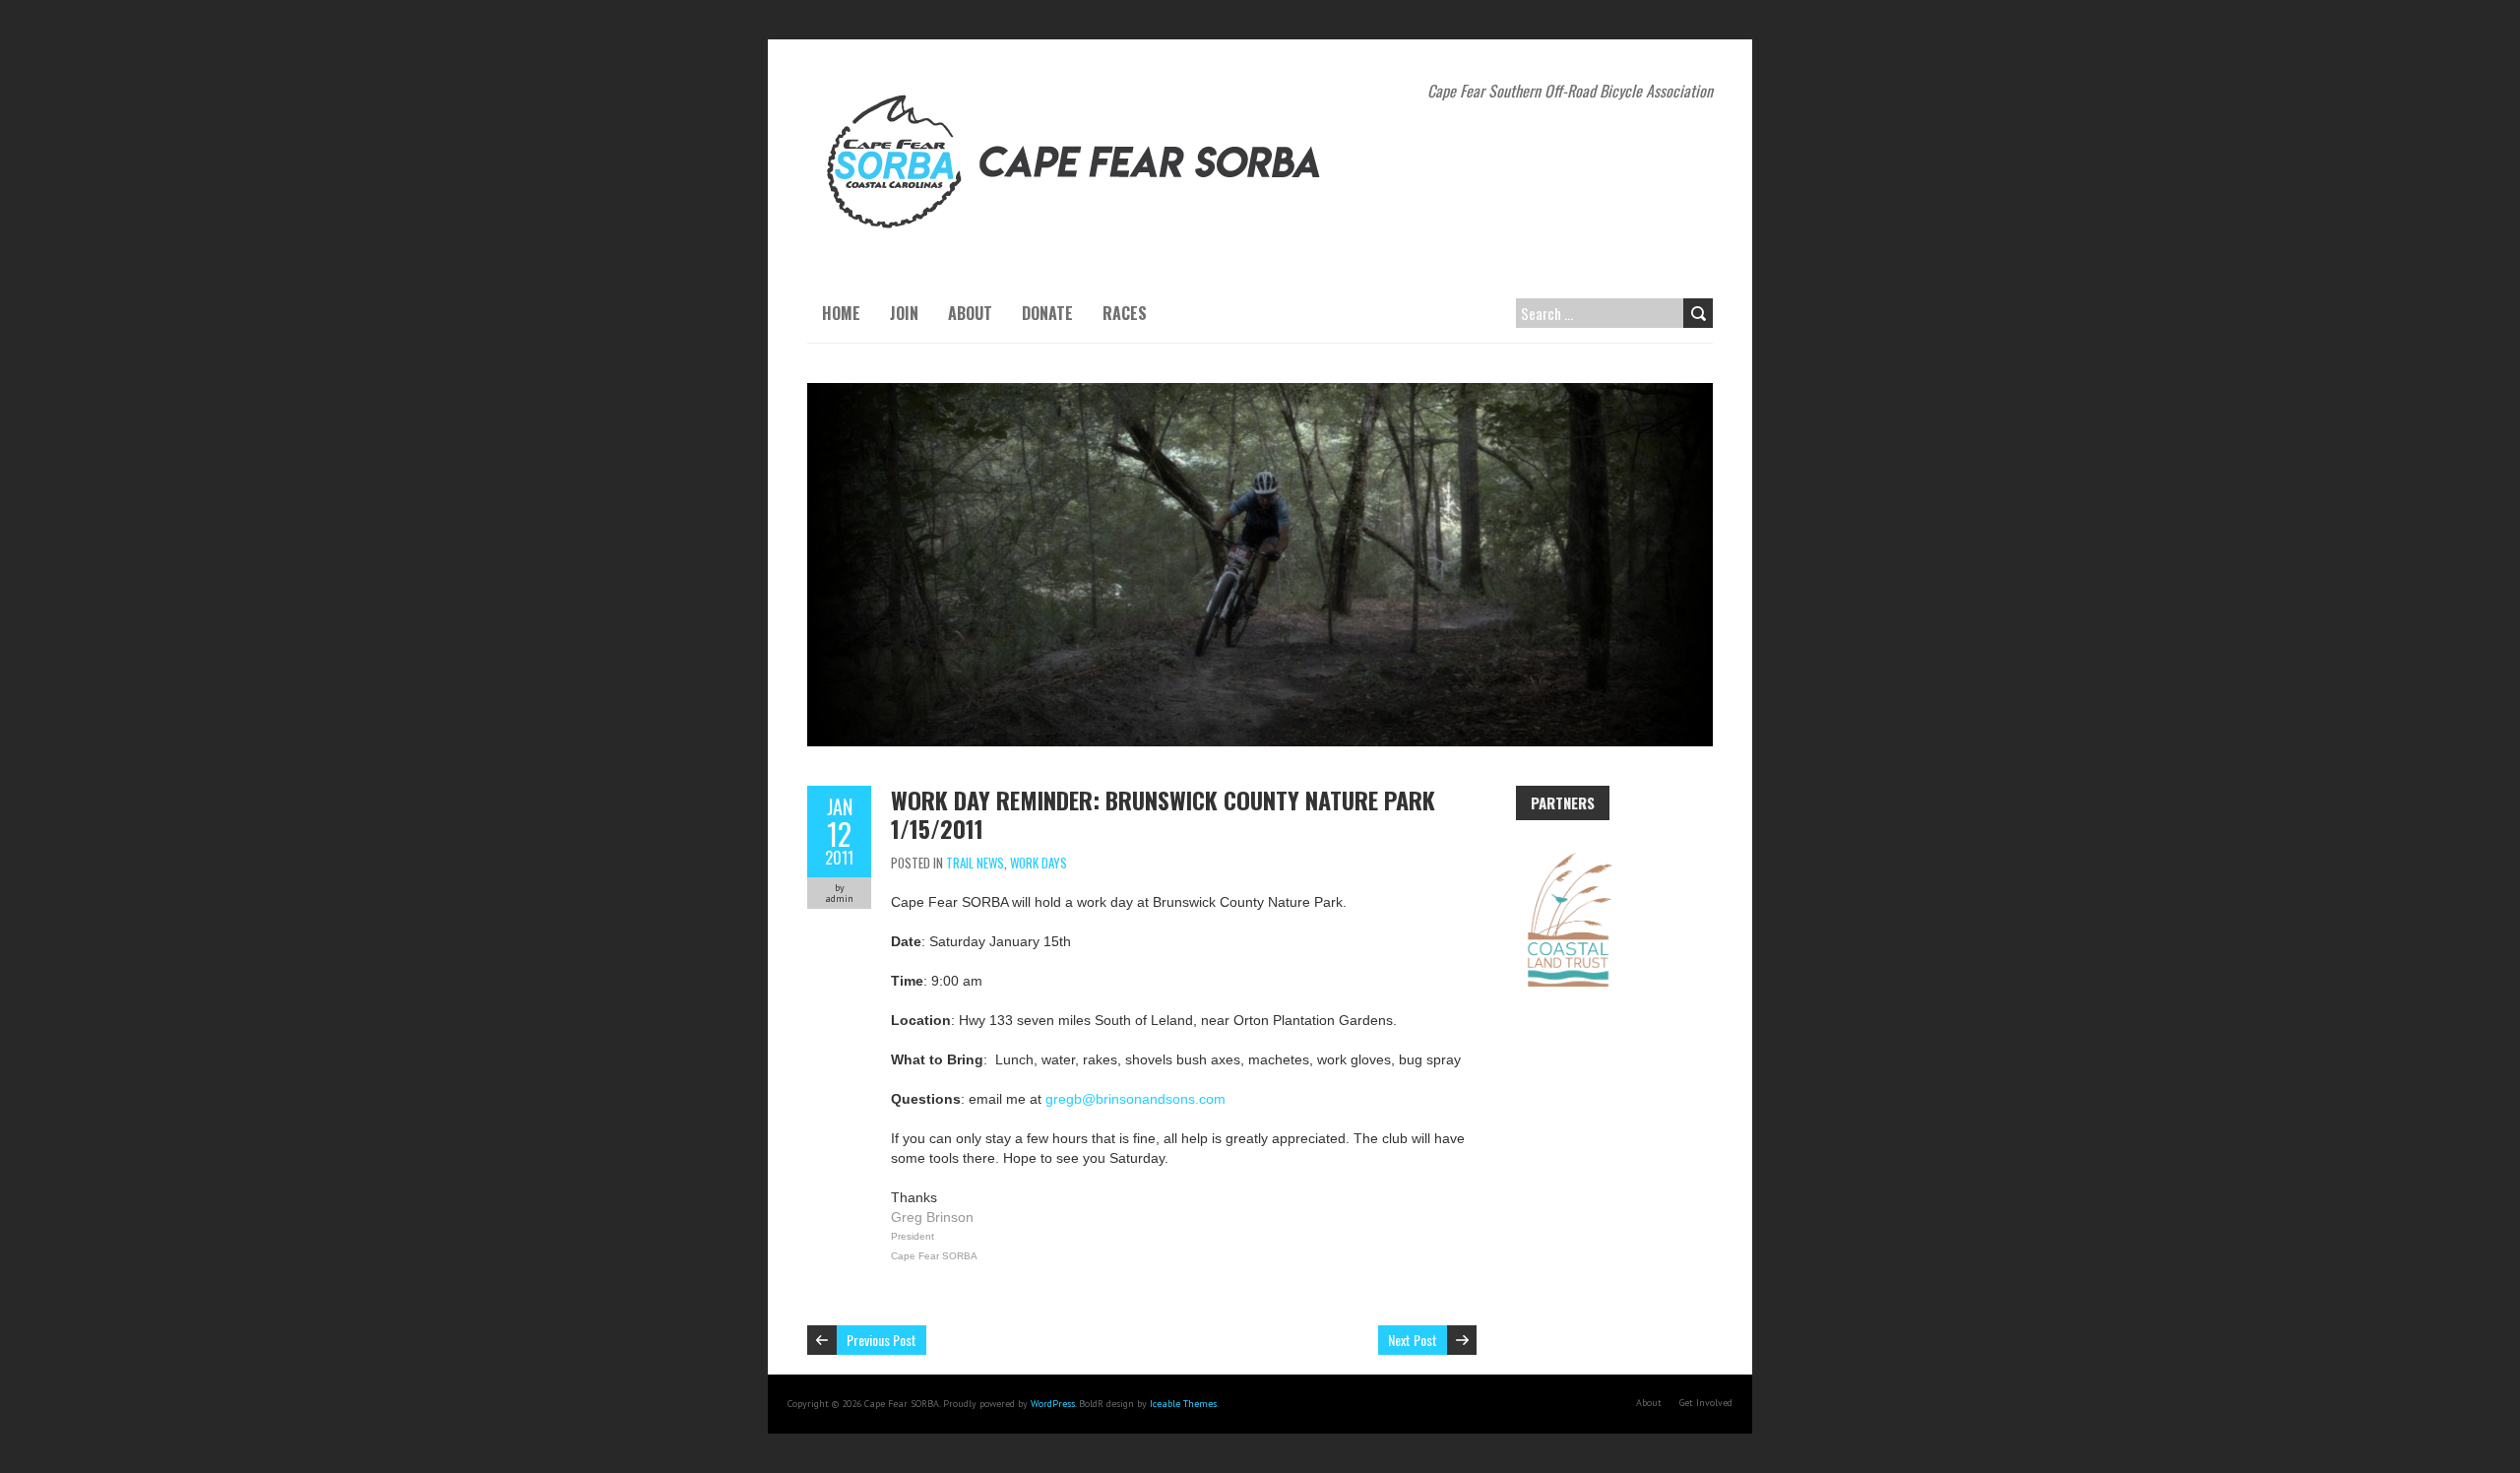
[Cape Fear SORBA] (1078, 89)
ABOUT (970, 313)
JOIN (904, 313)
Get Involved (1706, 1403)
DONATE (1047, 313)
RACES (1125, 313)
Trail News (975, 863)
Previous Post (882, 1340)
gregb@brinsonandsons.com (1135, 1099)
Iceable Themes (1183, 1404)
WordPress (1053, 1404)
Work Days (1039, 863)
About (1649, 1403)
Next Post (1413, 1340)
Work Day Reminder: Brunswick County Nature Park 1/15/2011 (1163, 814)
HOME (841, 313)
